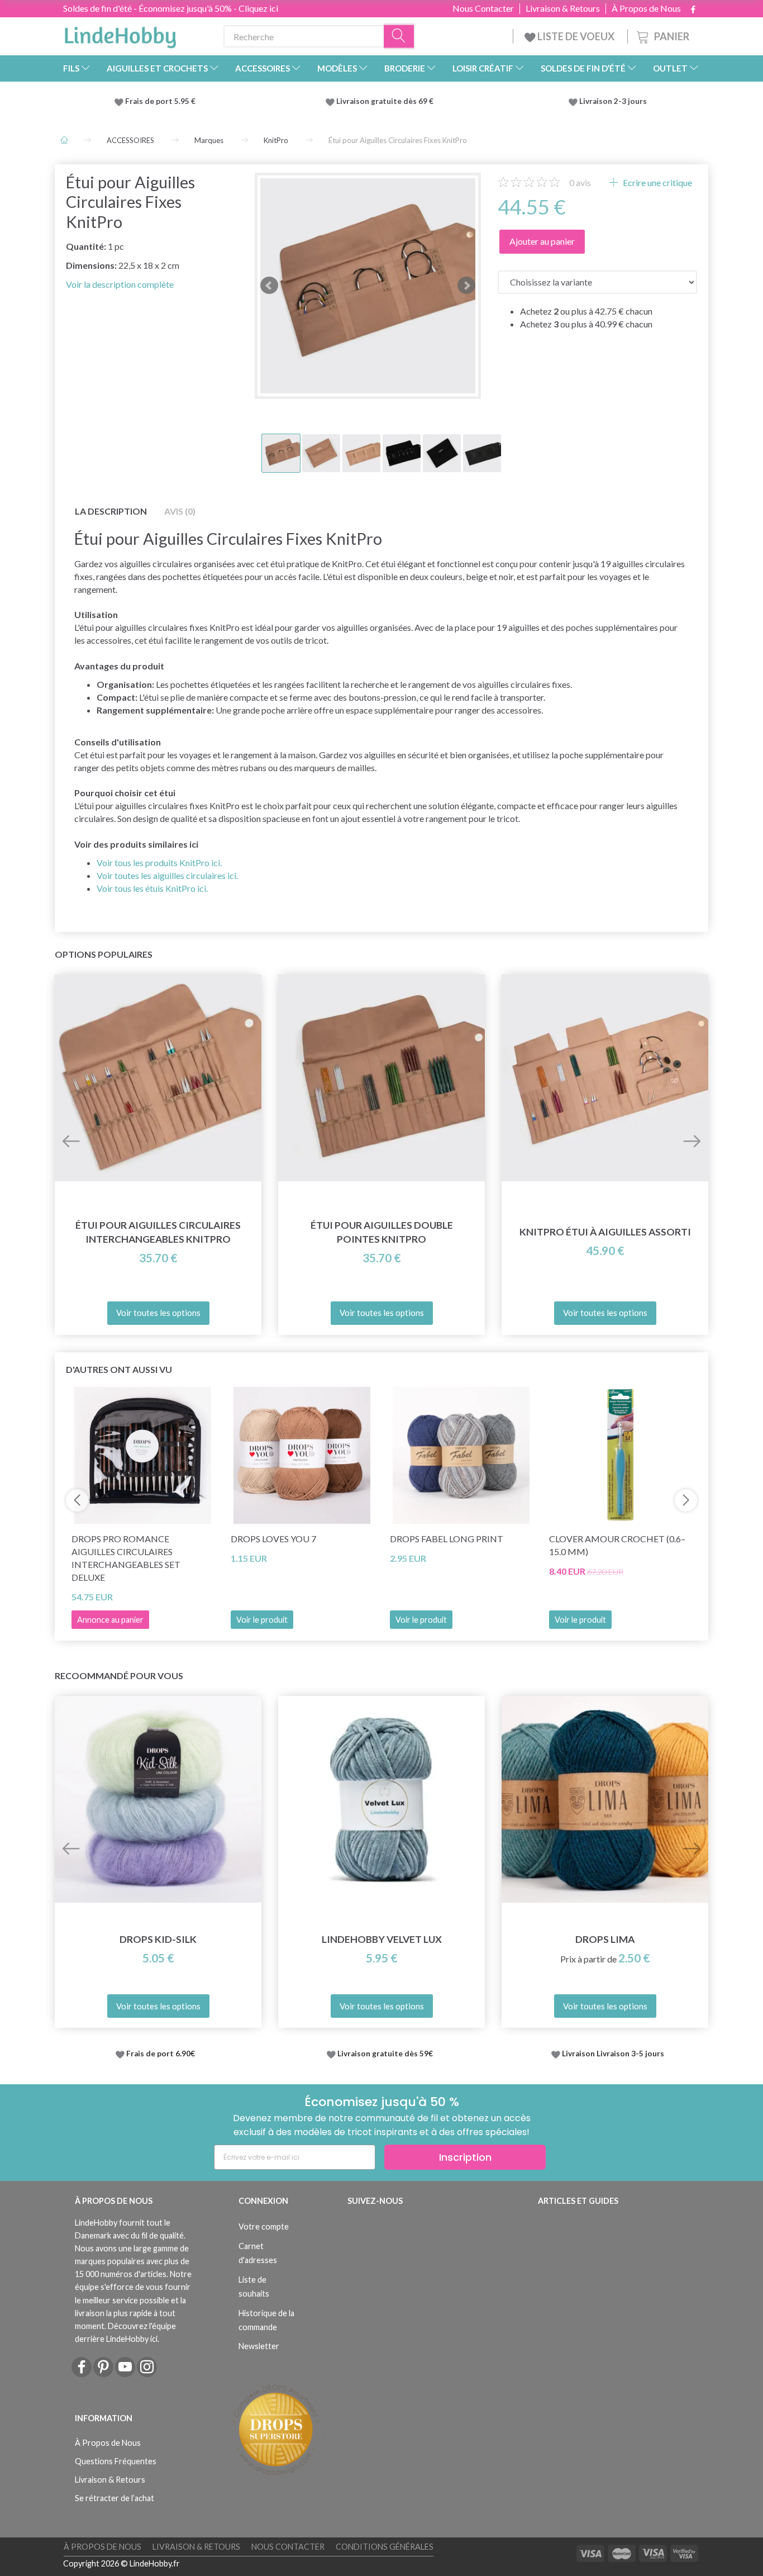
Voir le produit (262, 1620)
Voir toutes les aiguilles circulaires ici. (167, 875)
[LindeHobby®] (120, 34)
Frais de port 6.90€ (161, 2054)
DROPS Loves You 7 (273, 1539)
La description (111, 511)
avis (580, 182)
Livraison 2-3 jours (613, 101)
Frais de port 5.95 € (160, 101)
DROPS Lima (605, 1939)
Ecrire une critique (657, 182)
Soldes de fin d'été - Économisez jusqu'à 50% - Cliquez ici (171, 8)
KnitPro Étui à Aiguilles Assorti (605, 1232)
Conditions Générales (385, 2547)
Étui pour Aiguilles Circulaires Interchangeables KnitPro (158, 1232)
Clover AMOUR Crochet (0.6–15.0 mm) (617, 1545)
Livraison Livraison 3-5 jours (613, 2054)
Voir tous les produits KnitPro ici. (159, 862)
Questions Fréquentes (116, 2461)
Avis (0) (180, 511)
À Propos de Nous (646, 8)
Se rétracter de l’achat (115, 2498)
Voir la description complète (120, 284)
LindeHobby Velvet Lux (382, 1939)
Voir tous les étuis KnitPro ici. (152, 888)
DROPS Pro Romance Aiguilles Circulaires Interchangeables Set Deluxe (126, 1558)
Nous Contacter (483, 8)
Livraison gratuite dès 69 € (387, 101)
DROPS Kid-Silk (158, 1939)
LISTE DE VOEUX (576, 36)
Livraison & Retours (563, 8)
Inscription (465, 2157)
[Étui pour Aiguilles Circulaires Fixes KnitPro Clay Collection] (368, 286)
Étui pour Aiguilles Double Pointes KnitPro (382, 1232)
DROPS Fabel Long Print (447, 1539)
